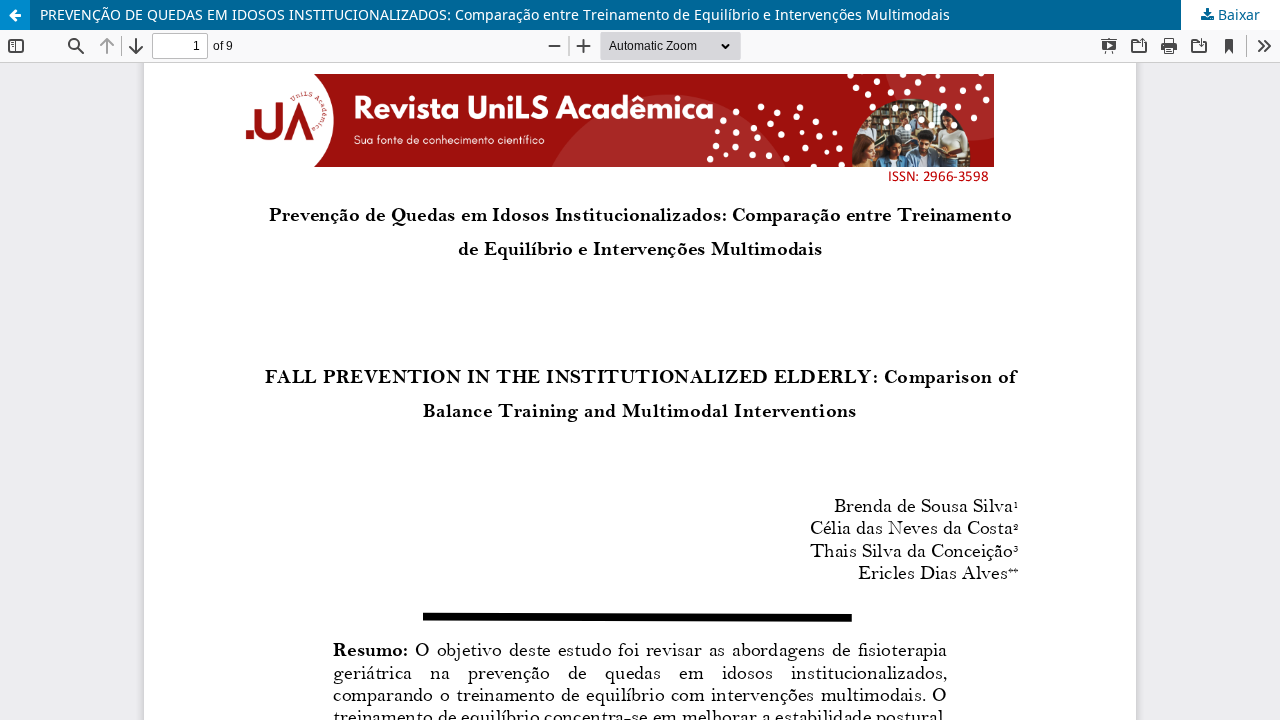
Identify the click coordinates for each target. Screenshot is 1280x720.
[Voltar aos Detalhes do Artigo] (15, 15)
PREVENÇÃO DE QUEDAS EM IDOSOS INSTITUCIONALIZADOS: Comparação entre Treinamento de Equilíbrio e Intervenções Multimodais (495, 14)
